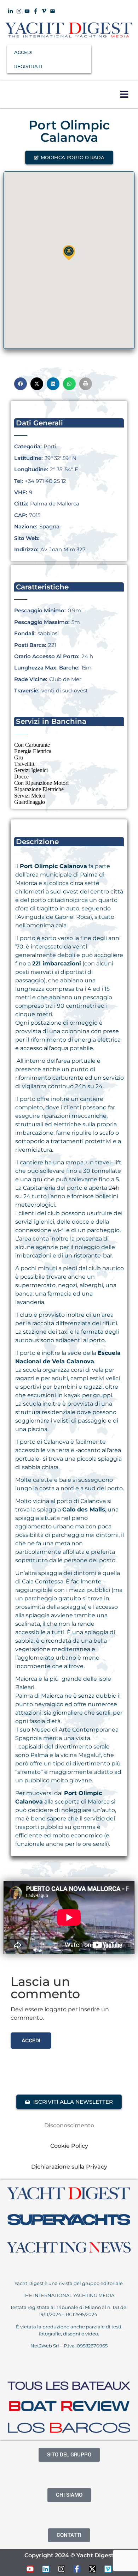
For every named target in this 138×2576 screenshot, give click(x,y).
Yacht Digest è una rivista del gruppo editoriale (69, 2283)
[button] (124, 94)
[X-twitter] (92, 2569)
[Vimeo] (108, 2569)
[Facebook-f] (77, 2569)
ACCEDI (23, 52)
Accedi (31, 2040)
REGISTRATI (28, 66)
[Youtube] (30, 2569)
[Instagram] (61, 2569)
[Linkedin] (46, 2569)
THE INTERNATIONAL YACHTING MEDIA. (69, 2295)
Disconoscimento (69, 2125)
